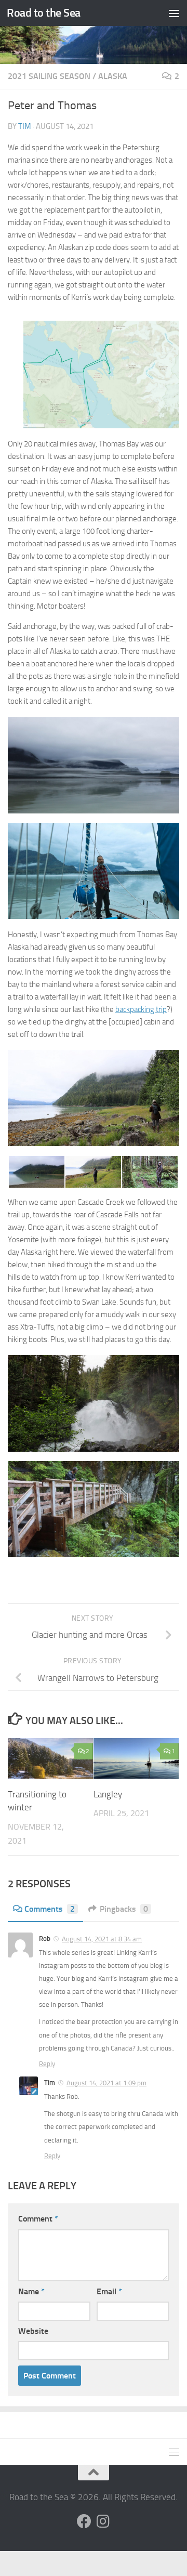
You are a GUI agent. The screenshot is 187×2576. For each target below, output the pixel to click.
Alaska (113, 76)
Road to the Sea (44, 13)
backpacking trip (141, 1009)
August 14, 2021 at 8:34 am (102, 1939)
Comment (38, 2219)
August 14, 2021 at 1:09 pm (106, 2083)
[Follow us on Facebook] (84, 2521)
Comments (50, 1909)
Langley (108, 1794)
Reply (47, 2064)
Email (109, 2291)
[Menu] (174, 13)
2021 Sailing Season (49, 76)
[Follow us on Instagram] (103, 2521)
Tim (25, 126)
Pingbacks (124, 1909)
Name (31, 2291)
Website (33, 2331)
